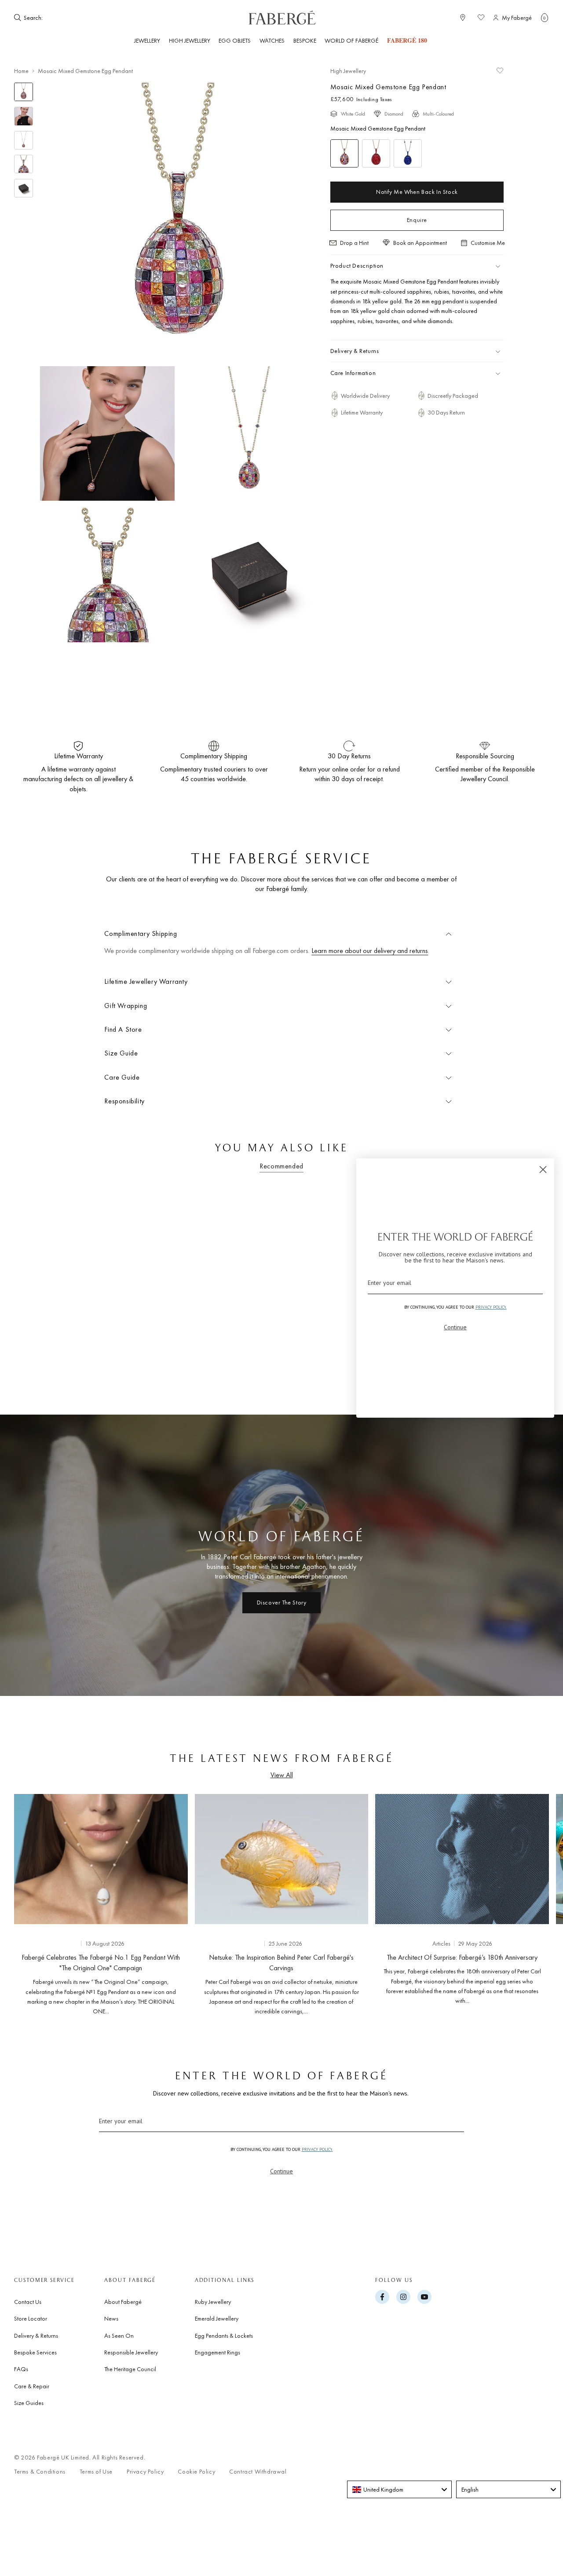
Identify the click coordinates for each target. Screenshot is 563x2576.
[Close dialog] (543, 1170)
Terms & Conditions (40, 2472)
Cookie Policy (196, 2472)
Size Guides (29, 2403)
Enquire (417, 220)
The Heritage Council (130, 2369)
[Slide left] (35, 1903)
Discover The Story (282, 1602)
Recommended (281, 1166)
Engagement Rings (218, 2352)
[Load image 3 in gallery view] (24, 140)
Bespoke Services (35, 2352)
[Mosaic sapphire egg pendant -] (408, 153)
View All (282, 1775)
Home (21, 71)
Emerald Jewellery (217, 2318)
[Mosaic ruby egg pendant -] (376, 153)
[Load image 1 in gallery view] (24, 92)
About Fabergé (123, 2302)
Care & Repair (32, 2386)
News (111, 2318)
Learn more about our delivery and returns (370, 951)
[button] (545, 18)
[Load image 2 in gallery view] (24, 116)
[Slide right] (528, 1903)
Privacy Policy (145, 2472)
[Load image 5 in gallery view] (24, 188)
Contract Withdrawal (258, 2472)
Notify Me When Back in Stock (417, 192)
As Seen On (119, 2336)
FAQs (21, 2369)
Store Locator (31, 2318)
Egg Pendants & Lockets (224, 2336)
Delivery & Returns (36, 2336)
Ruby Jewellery (213, 2302)
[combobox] (71, 18)
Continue (281, 2171)
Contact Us (28, 2302)
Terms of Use (96, 2472)
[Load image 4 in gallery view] (24, 164)
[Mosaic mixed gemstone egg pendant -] (344, 153)
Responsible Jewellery (131, 2352)
